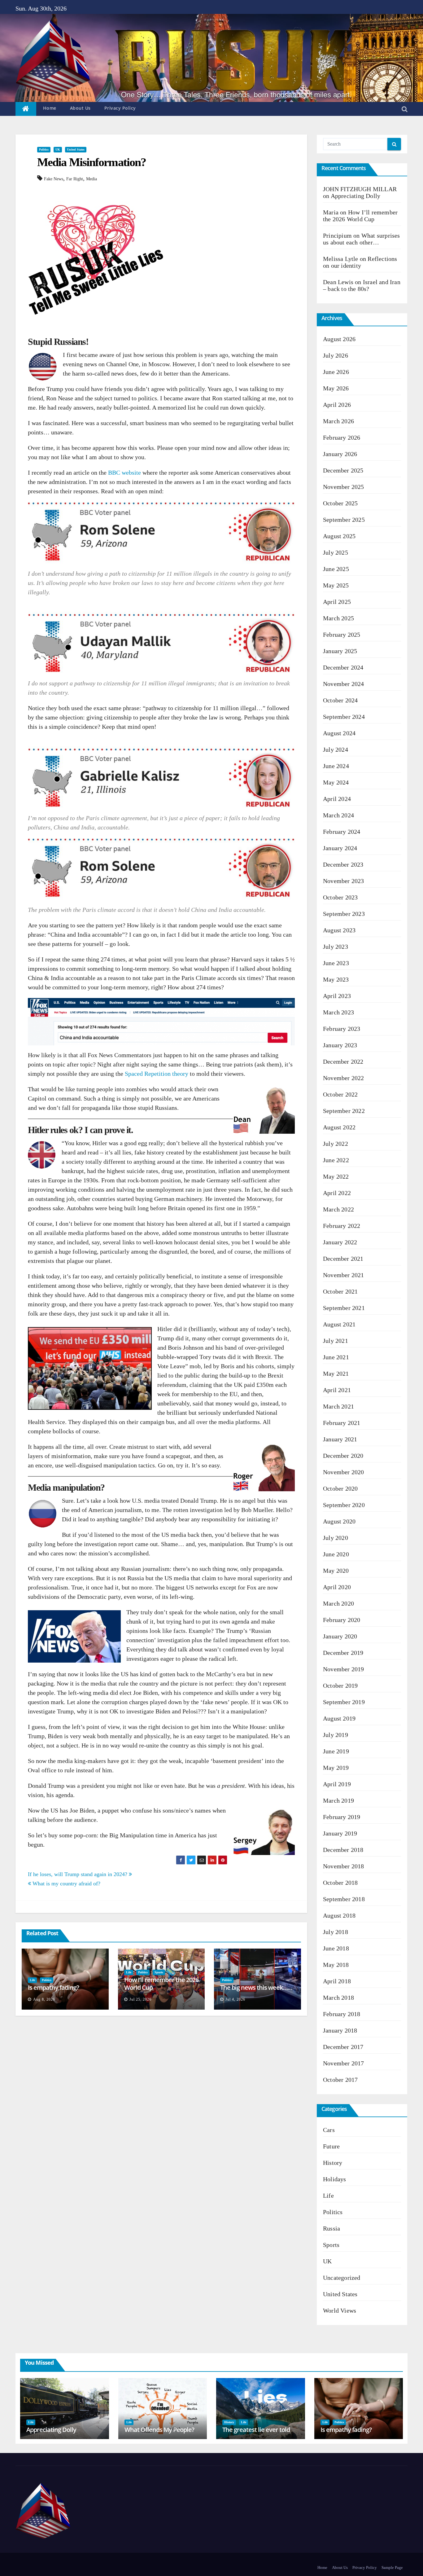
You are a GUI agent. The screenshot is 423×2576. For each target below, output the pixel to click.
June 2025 (336, 569)
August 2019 (339, 1718)
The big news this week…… (256, 1987)
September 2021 (344, 1308)
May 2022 (336, 1176)
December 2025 (343, 470)
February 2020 (342, 1620)
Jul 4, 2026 (235, 1999)
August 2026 (339, 339)
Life (32, 1980)
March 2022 (338, 1209)
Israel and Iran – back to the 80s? (362, 285)
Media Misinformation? (92, 162)
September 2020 (344, 1505)
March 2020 (338, 1603)
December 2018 (343, 1850)
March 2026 (338, 421)
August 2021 (339, 1324)
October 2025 (340, 503)
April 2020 (337, 1587)
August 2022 (339, 1127)
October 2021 (340, 1291)
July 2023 (336, 947)
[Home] (26, 109)
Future (331, 2146)
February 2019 (342, 1817)
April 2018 (337, 1981)
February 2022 (342, 1226)
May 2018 (336, 1965)
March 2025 (338, 618)
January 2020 (340, 1636)
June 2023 (336, 963)
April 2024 (337, 799)
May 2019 (336, 1768)
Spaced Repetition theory (157, 1074)
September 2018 (344, 1899)
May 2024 (336, 782)
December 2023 (343, 864)
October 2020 (340, 1488)
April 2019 (337, 1784)
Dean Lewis (338, 282)
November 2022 (344, 1078)
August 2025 (339, 536)
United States (76, 149)
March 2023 (338, 1012)
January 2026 (340, 454)
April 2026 (337, 405)
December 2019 (343, 1653)
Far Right (75, 179)
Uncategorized (342, 2278)
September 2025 (344, 520)
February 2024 (342, 832)
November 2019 (344, 1669)
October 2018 (340, 1883)
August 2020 (339, 1521)
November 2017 (344, 2063)
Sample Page (392, 2567)
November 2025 (344, 487)
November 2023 (344, 881)
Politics (44, 149)
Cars (329, 2130)
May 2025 (336, 585)
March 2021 (338, 1406)
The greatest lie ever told (256, 2430)
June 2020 (336, 1554)
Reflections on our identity (360, 262)
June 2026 (336, 372)
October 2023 (340, 897)
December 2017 (343, 2047)
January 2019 (340, 1833)
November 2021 (344, 1275)
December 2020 (343, 1456)
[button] (405, 109)
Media (92, 179)
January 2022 (340, 1242)
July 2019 (336, 1735)
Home (50, 108)
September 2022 (344, 1111)
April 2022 (337, 1193)
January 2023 (340, 1045)
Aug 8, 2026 (44, 1999)
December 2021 (343, 1259)
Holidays (335, 2179)
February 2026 (342, 437)
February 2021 (342, 1423)
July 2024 (336, 750)
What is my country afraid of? (66, 1884)
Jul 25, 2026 (140, 1999)
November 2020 (344, 1472)
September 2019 (344, 1702)
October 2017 (340, 2080)
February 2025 (342, 635)
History (333, 2163)
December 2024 (343, 667)
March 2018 (338, 1998)
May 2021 (336, 1374)
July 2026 (336, 355)
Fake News (54, 179)
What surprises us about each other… (362, 239)
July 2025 (336, 552)
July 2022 (336, 1144)
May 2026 (336, 388)
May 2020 (336, 1571)
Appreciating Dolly (356, 196)
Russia (331, 2228)
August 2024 (339, 733)
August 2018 (339, 1915)
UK (58, 149)
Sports (159, 1972)
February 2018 (342, 2014)
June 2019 (336, 1751)
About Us (80, 108)
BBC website (124, 473)
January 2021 (340, 1439)
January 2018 (340, 2030)
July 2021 (336, 1341)
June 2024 (336, 766)
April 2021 (337, 1390)
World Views (340, 2310)
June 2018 (336, 1948)
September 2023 (344, 914)
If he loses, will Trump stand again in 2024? (78, 1874)
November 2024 (344, 684)
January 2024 (340, 848)
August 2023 (339, 930)
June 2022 (336, 1160)
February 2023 (342, 1029)
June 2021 (336, 1357)
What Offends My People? (159, 2430)
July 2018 (336, 1932)
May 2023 (336, 979)
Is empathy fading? (53, 1987)
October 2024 (340, 700)
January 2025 (340, 651)
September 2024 (344, 717)
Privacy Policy (120, 108)
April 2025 (337, 602)
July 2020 (336, 1538)
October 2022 (340, 1094)
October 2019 (340, 1686)
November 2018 (344, 1866)
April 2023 (337, 996)
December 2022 (343, 1062)
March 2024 (338, 815)
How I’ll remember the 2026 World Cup (161, 1984)
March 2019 (338, 1800)
